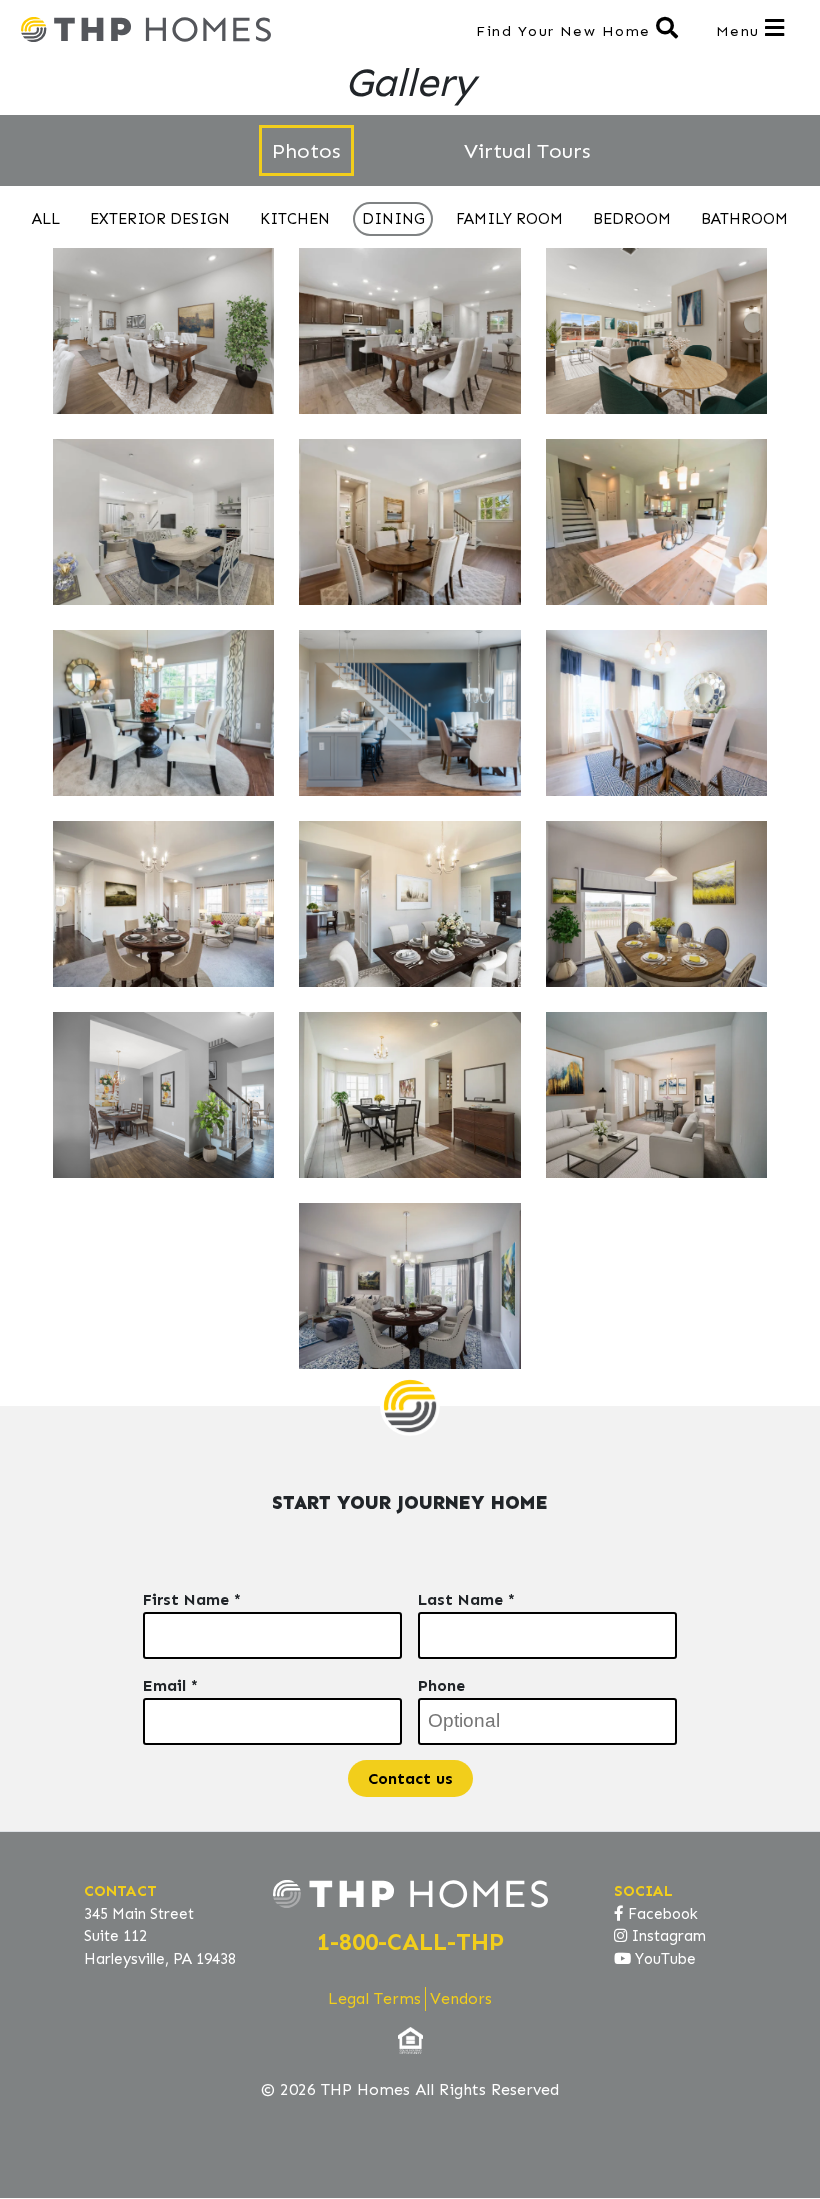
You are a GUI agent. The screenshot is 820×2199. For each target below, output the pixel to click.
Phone (441, 1685)
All (46, 219)
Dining (393, 219)
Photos (306, 150)
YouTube (663, 1959)
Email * (170, 1685)
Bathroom (744, 219)
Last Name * (466, 1599)
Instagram (666, 1936)
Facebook (661, 1914)
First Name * (192, 1599)
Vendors (461, 1998)
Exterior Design (160, 219)
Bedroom (632, 219)
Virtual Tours (527, 150)
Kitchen (295, 219)
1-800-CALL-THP (410, 1941)
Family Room (509, 219)
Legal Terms (374, 1998)
